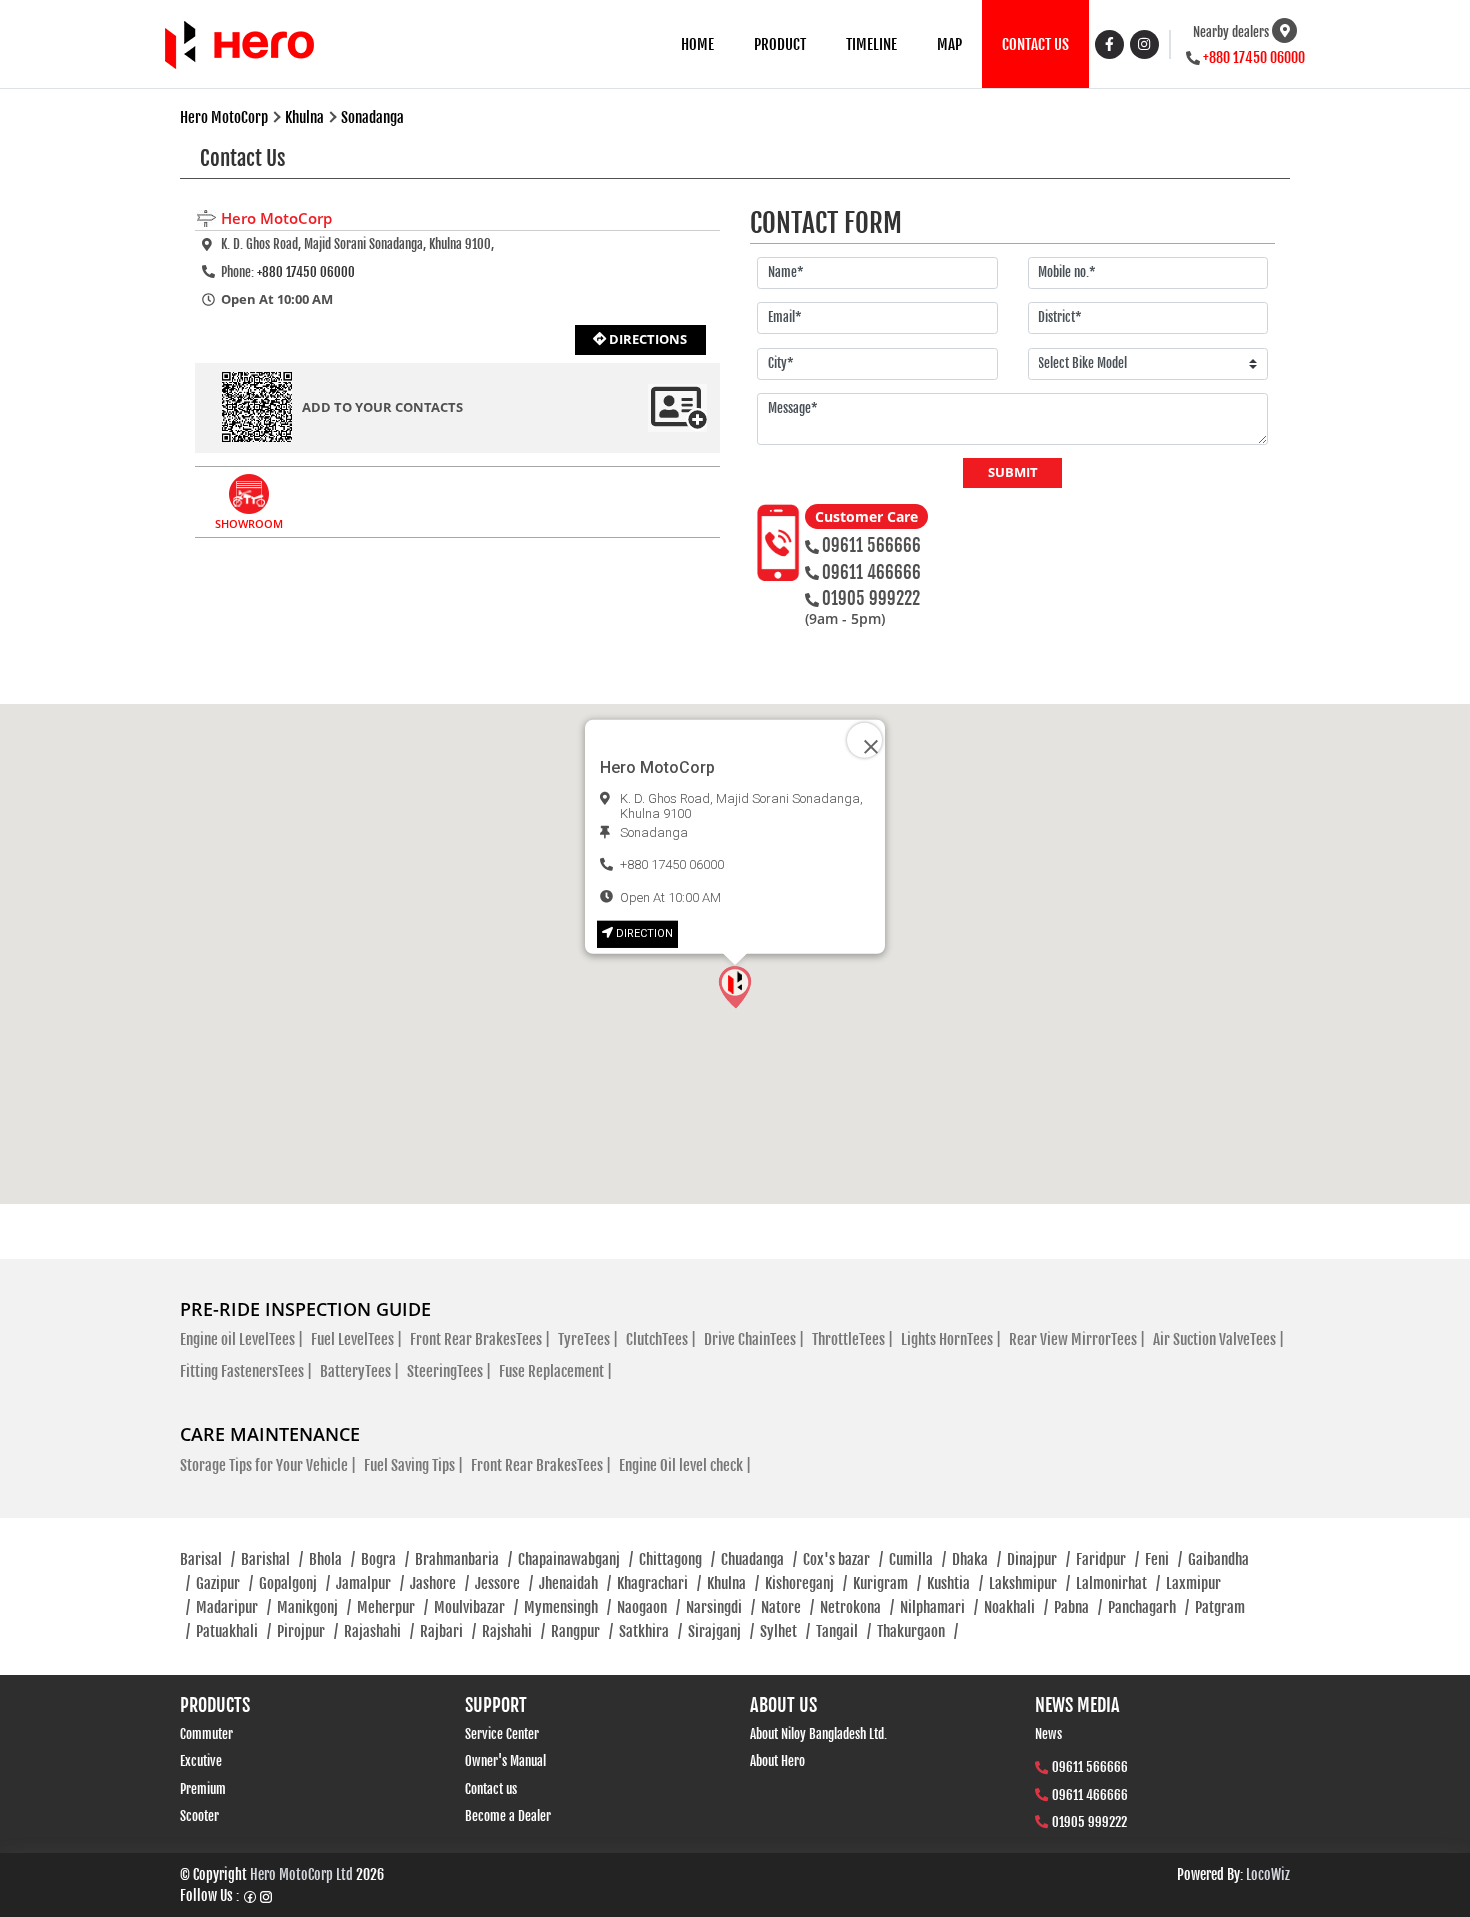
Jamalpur (370, 1583)
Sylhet (785, 1631)
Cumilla (917, 1559)
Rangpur (582, 1631)
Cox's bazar (843, 1559)
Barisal (207, 1559)
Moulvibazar (476, 1607)
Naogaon (648, 1607)
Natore (787, 1607)
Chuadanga (759, 1559)
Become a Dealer (508, 1816)
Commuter (206, 1734)
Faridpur (1107, 1559)
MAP (949, 44)
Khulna (733, 1583)
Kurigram (887, 1583)
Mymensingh (567, 1607)
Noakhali (1016, 1607)
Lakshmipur (1029, 1583)
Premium (203, 1789)
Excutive (201, 1761)
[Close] (864, 740)
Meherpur (392, 1607)
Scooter (199, 1816)
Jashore (439, 1583)
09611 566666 (871, 545)
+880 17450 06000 (1254, 57)
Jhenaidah (575, 1583)
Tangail (843, 1631)
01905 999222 (871, 598)
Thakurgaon (917, 1631)
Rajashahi (379, 1631)
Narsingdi (720, 1607)
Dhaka (976, 1559)
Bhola (332, 1559)
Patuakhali (233, 1631)
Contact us (491, 1789)
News (1048, 1734)
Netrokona (857, 1607)
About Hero (777, 1761)
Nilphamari (939, 1607)
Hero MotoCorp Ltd (301, 1874)
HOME (697, 44)
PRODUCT (780, 44)
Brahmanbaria (463, 1559)
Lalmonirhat (1118, 1583)
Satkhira (650, 1631)
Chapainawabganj (575, 1559)
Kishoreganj (806, 1583)
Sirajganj (721, 1631)
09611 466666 (871, 572)
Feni (1163, 1559)
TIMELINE (871, 44)
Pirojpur (307, 1631)
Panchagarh (1148, 1607)
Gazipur (224, 1583)
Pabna (1078, 1607)
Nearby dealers (1231, 32)
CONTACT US (1035, 44)
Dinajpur (1038, 1559)
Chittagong (677, 1559)
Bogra (385, 1559)
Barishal (272, 1559)
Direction (644, 933)
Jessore (504, 1583)
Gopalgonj (294, 1583)
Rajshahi (513, 1631)
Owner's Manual (505, 1761)
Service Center (502, 1734)
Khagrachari (659, 1583)
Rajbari (448, 1631)
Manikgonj (314, 1607)
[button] (735, 987)
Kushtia (955, 1583)
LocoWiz (1268, 1874)
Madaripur (233, 1607)
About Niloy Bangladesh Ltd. (818, 1734)
